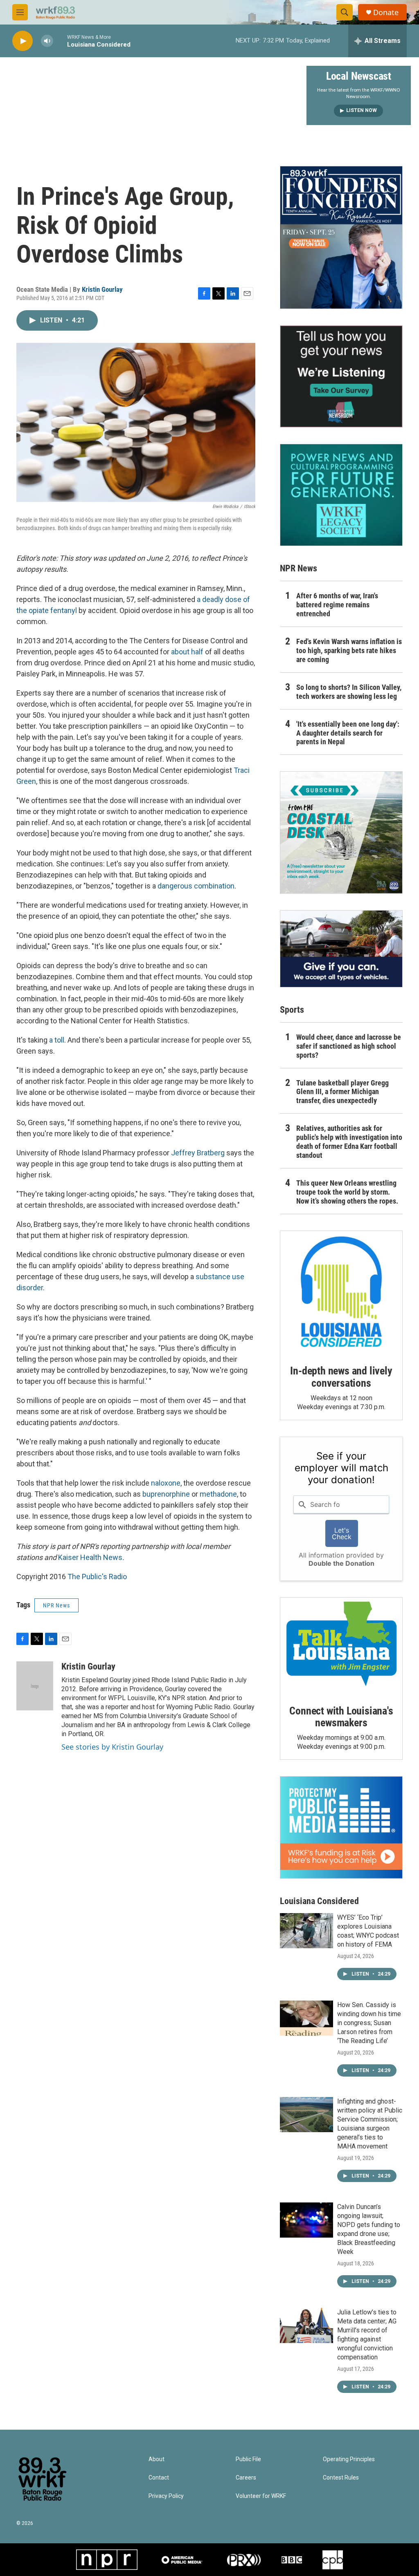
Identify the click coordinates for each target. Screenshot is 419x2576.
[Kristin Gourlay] (35, 1686)
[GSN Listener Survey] (341, 376)
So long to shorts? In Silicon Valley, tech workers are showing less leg (349, 692)
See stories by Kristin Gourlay (112, 1747)
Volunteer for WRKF (261, 2496)
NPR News (56, 1605)
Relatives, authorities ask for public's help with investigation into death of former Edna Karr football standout (349, 1142)
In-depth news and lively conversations (341, 1377)
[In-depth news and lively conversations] (341, 1292)
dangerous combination (196, 886)
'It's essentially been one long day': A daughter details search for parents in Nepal (348, 733)
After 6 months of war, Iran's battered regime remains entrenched (337, 605)
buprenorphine (166, 1494)
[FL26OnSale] (341, 237)
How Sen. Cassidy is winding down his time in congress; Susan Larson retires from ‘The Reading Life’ (369, 2023)
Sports (292, 1010)
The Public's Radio (97, 1577)
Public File (248, 2459)
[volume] (47, 41)
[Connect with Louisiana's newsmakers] (341, 1645)
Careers (246, 2478)
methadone (218, 1494)
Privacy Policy (166, 2496)
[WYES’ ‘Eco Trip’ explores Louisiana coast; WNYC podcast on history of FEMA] (306, 1931)
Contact (159, 2478)
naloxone (166, 1483)
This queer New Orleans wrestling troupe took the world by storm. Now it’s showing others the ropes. (347, 1192)
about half (187, 652)
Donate (386, 12)
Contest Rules (341, 2478)
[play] (23, 41)
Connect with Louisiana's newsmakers (341, 1717)
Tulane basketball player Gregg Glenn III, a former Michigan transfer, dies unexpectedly (342, 1092)
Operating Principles (349, 2459)
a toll (57, 1040)
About (157, 2459)
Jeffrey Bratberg (198, 1153)
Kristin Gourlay (102, 289)
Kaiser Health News (90, 1557)
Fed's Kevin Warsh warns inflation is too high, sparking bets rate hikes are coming (349, 650)
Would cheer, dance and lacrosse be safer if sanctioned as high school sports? (349, 1046)
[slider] (60, 41)
